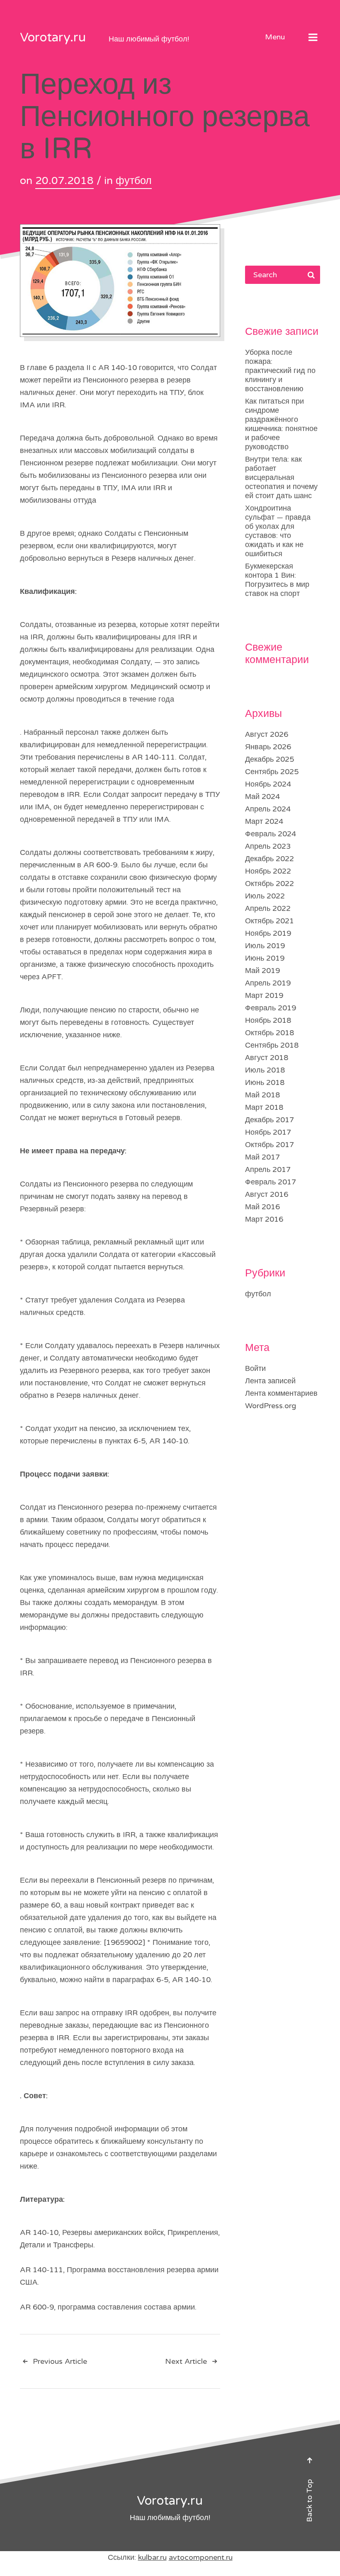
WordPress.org (271, 1406)
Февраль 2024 (271, 834)
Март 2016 (264, 1219)
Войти (255, 1368)
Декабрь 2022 (270, 859)
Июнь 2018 (265, 1082)
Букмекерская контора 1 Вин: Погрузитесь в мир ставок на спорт (277, 580)
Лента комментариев (281, 1393)
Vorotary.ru (53, 38)
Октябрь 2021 (270, 921)
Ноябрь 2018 (268, 1020)
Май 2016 (262, 1207)
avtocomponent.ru (201, 2557)
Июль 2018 (265, 1070)
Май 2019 (262, 971)
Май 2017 (262, 1157)
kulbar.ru (152, 2557)
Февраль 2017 (271, 1182)
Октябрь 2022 (270, 884)
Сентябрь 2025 (272, 772)
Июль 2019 (265, 946)
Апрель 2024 (268, 809)
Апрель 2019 (268, 983)
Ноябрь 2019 (268, 933)
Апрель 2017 (268, 1169)
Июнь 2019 (265, 958)
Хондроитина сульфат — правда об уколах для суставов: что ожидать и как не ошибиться (278, 531)
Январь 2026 (268, 747)
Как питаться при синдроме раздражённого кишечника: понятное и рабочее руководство (281, 424)
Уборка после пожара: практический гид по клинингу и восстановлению (280, 370)
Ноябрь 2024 (268, 784)
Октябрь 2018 (270, 1033)
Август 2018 (267, 1058)
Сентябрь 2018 (272, 1045)
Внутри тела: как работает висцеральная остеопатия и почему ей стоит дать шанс (281, 477)
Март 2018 (264, 1107)
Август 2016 (267, 1194)
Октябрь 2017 (270, 1145)
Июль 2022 (265, 896)
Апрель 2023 (268, 846)
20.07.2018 (64, 181)
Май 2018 (262, 1095)
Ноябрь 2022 (268, 871)
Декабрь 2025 (270, 759)
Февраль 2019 (271, 1008)
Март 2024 (264, 821)
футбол (134, 181)
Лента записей (270, 1381)
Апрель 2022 (268, 908)
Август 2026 (267, 734)
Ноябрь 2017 (268, 1132)
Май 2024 (262, 797)
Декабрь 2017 (270, 1120)
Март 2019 (264, 995)
